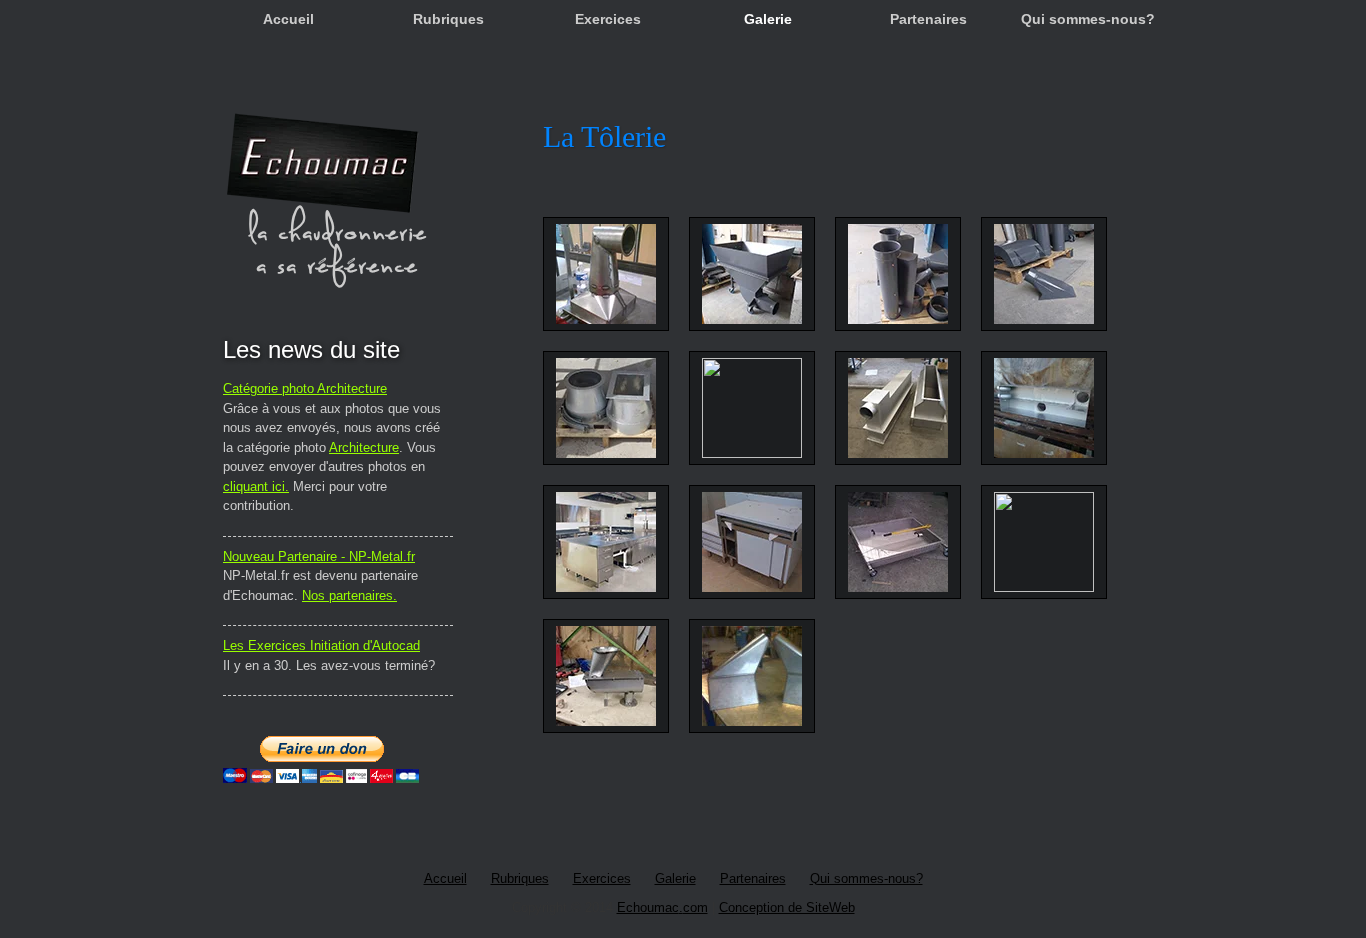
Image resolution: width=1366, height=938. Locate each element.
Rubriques (448, 19)
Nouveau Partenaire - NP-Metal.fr (319, 556)
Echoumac (648, 907)
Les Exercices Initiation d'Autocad (321, 645)
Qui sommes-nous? (1088, 19)
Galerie (768, 19)
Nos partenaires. (349, 595)
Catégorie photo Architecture (305, 388)
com (695, 907)
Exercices (608, 19)
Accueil (288, 19)
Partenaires (928, 19)
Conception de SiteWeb (787, 907)
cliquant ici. (256, 486)
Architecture (364, 447)
